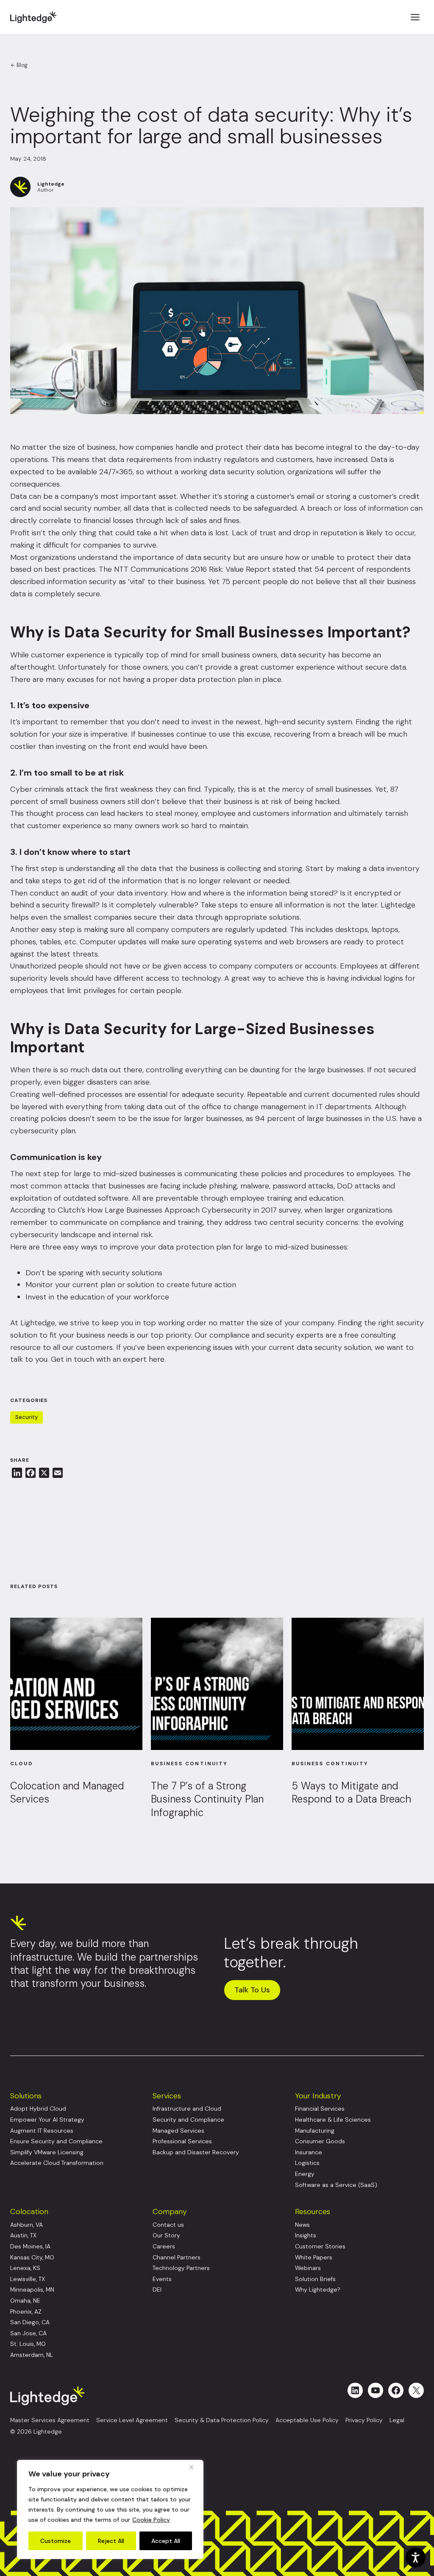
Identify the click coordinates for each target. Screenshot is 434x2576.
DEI (157, 2290)
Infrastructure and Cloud (187, 2109)
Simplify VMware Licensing (47, 2152)
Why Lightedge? (318, 2290)
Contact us (168, 2225)
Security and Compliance (188, 2120)
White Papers (314, 2257)
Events (162, 2279)
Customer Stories (320, 2246)
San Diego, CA (30, 2322)
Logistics (307, 2163)
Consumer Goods (320, 2141)
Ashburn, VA (26, 2225)
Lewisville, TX (28, 2279)
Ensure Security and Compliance (56, 2141)
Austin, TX (23, 2235)
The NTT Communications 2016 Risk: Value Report (185, 569)
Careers (164, 2246)
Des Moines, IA (30, 2246)
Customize (56, 2541)
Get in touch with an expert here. (108, 1359)
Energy (305, 2174)
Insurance (309, 2152)
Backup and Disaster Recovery (196, 2152)
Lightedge (38, 1323)
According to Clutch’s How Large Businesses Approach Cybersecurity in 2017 (143, 1210)
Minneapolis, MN (32, 2290)
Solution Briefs (315, 2279)
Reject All (111, 2541)
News (302, 2225)
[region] (110, 2509)
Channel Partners (177, 2257)
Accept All (166, 2541)
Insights (306, 2235)
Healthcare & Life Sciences (333, 2120)
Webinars (308, 2268)
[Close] (195, 2467)
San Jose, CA (28, 2333)
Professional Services (182, 2141)
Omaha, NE (25, 2301)
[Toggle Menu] (415, 17)
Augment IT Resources (42, 2131)
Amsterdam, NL (32, 2355)
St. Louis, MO (28, 2344)
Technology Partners (181, 2268)
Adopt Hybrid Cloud (38, 2109)
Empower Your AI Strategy (47, 2120)
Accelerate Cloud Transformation (57, 2163)
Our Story (166, 2235)
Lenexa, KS (25, 2268)
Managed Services (178, 2131)
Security (26, 1417)
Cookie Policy (151, 2520)
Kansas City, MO (32, 2257)
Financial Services (320, 2109)
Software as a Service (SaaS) (336, 2185)
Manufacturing (315, 2131)
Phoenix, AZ (26, 2312)
